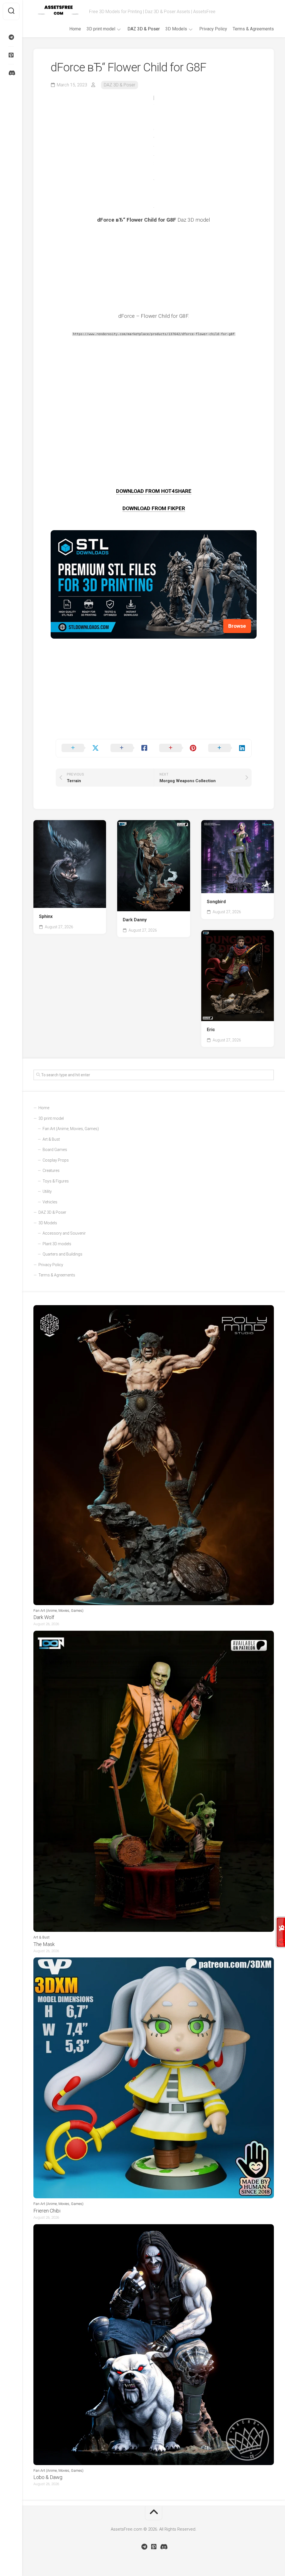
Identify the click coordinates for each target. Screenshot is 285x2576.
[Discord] (11, 73)
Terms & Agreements (253, 29)
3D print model (101, 29)
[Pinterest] (11, 55)
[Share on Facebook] (129, 748)
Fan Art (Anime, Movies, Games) (71, 1129)
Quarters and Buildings (62, 1254)
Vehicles (50, 1202)
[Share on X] (80, 748)
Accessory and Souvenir (64, 1233)
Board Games (55, 1150)
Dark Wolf (44, 1617)
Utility (47, 1191)
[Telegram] (11, 37)
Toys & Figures (56, 1181)
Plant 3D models (57, 1244)
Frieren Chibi (47, 2211)
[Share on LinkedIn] (227, 748)
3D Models (176, 29)
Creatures (51, 1171)
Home (75, 29)
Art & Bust (51, 1139)
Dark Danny (135, 920)
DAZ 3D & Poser (144, 29)
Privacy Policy (213, 29)
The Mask (44, 1944)
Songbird (216, 902)
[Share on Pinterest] (178, 748)
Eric (211, 1030)
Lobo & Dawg (48, 2477)
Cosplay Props (56, 1160)
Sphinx (46, 916)
